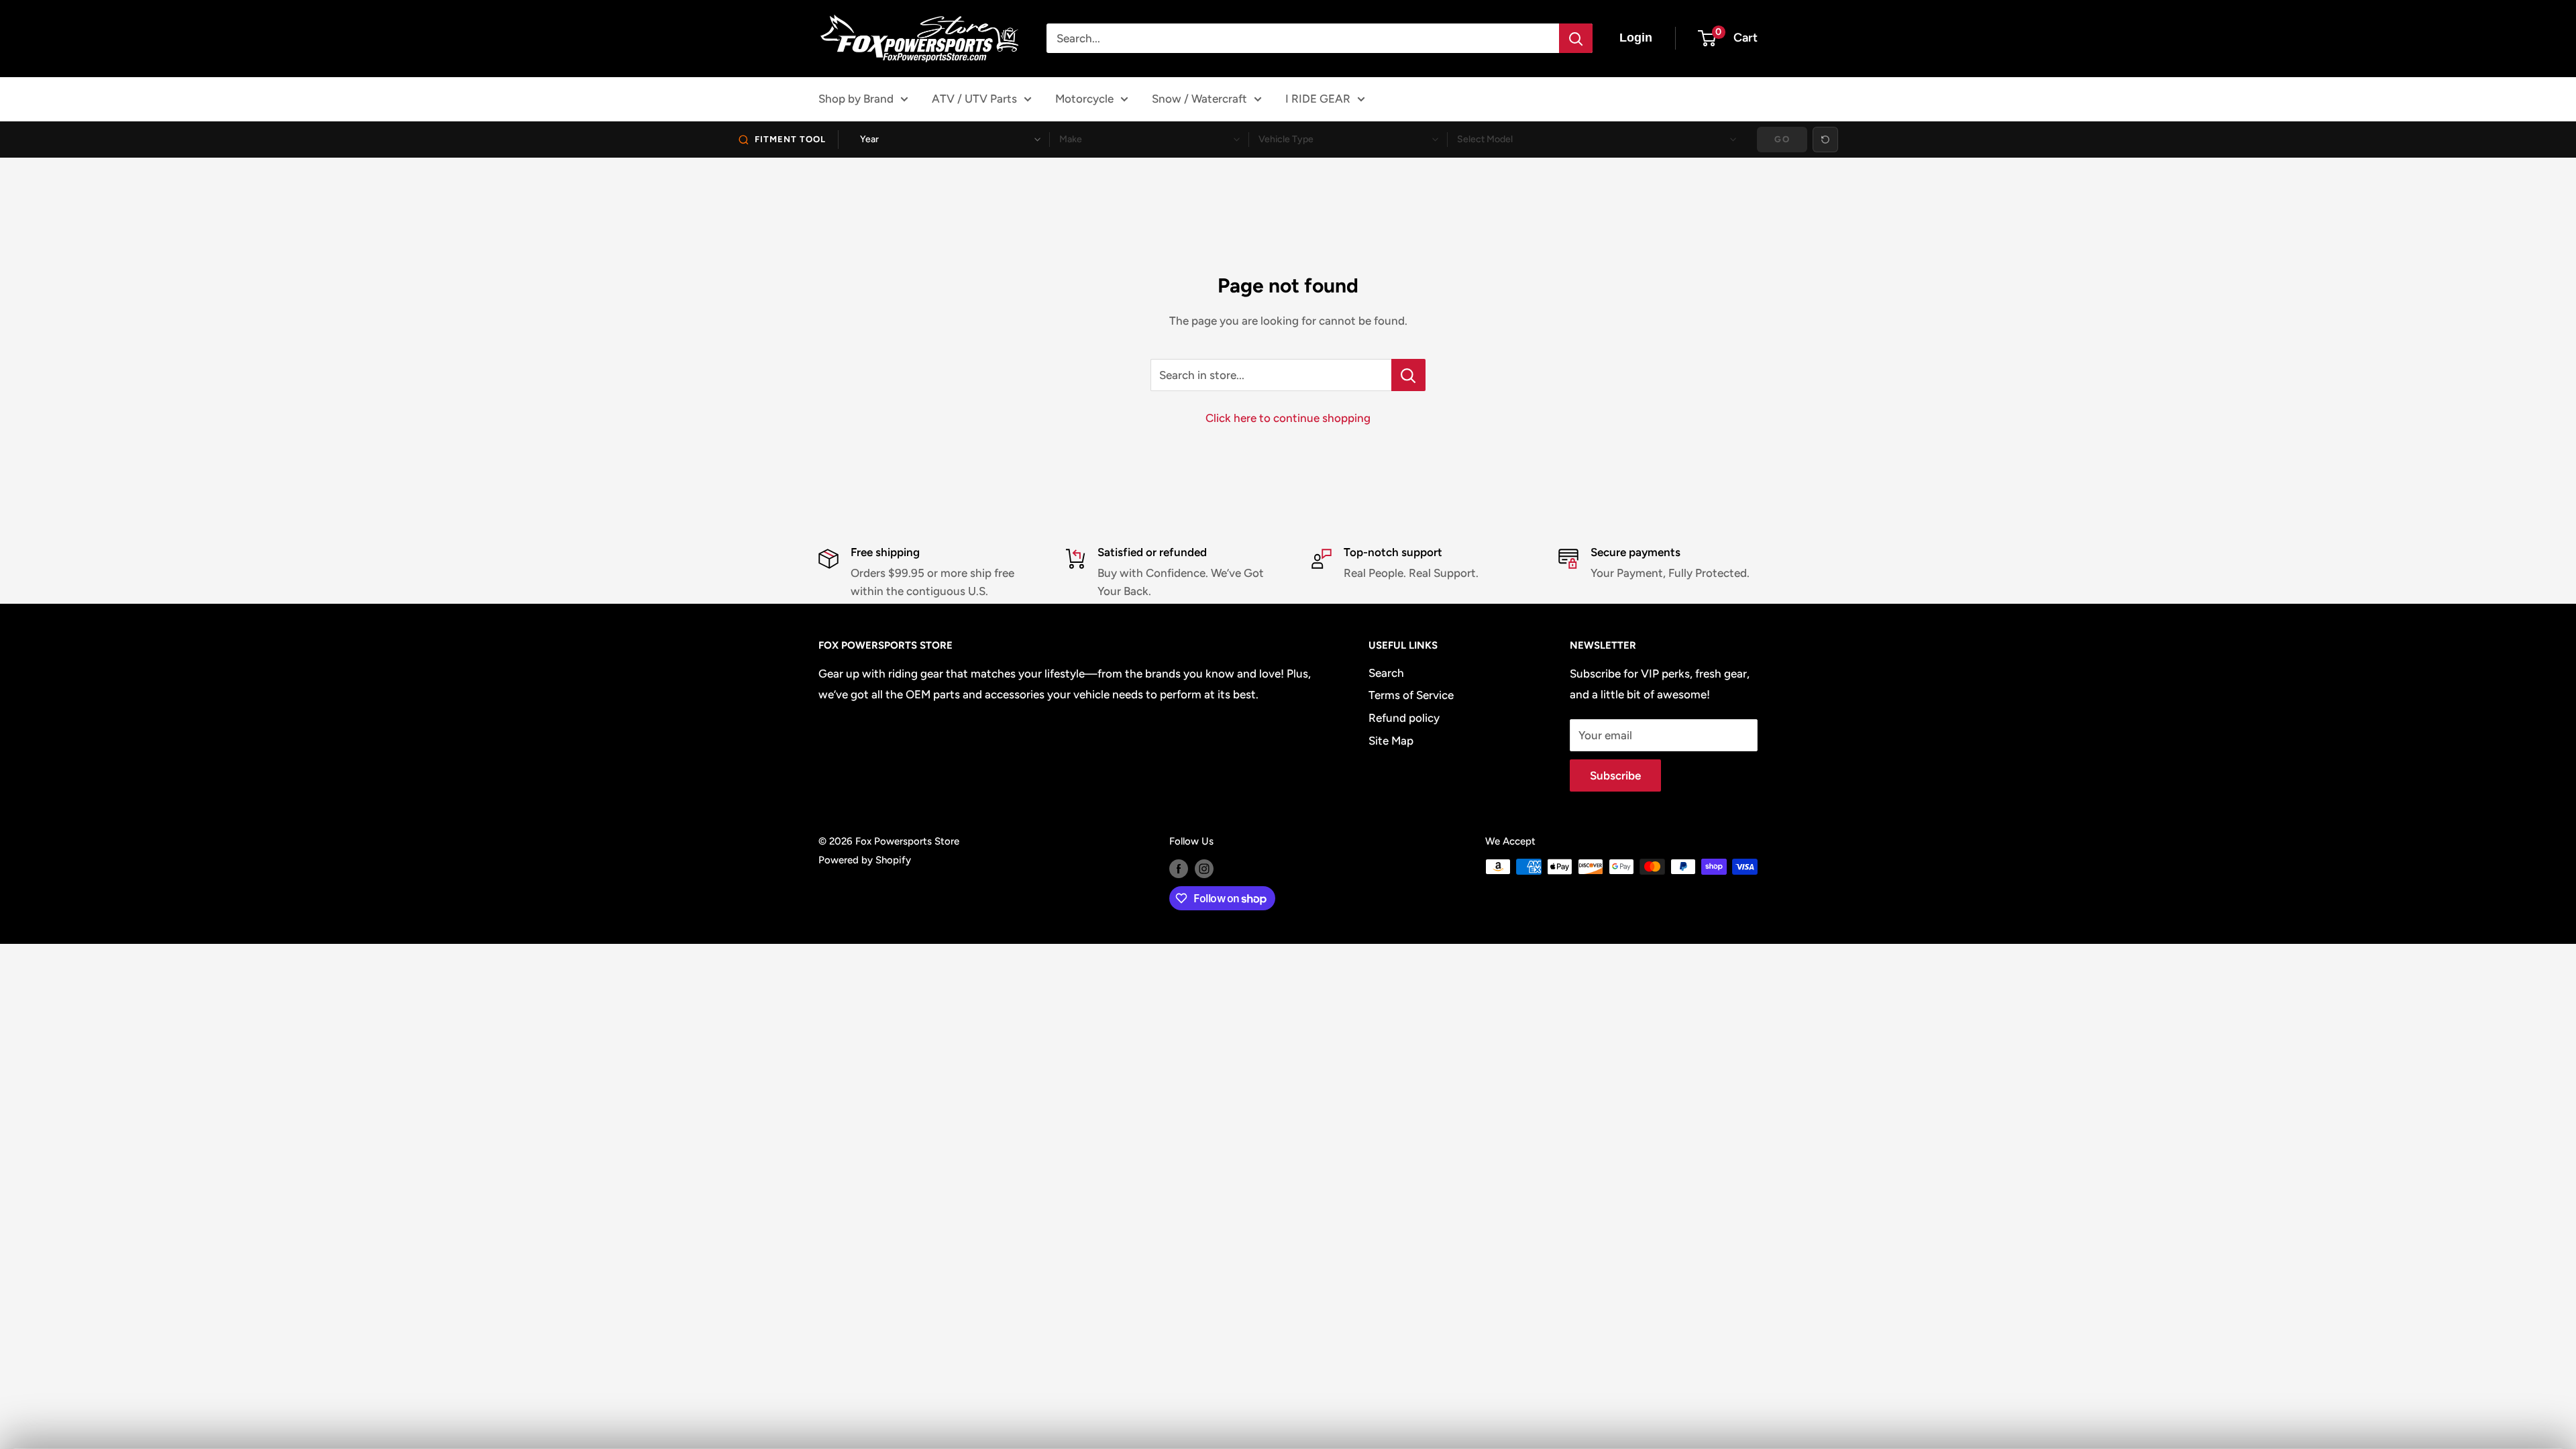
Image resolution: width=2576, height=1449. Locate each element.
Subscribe (1615, 775)
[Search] (1576, 38)
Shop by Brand (856, 99)
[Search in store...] (1408, 375)
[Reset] (1825, 140)
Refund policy (1404, 718)
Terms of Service (1411, 695)
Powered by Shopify (865, 860)
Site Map (1391, 741)
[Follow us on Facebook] (1179, 868)
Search (1386, 673)
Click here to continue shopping (1288, 418)
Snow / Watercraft (1199, 99)
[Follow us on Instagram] (1204, 868)
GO (1782, 139)
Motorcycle (1084, 99)
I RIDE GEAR (1318, 99)
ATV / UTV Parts (974, 99)
